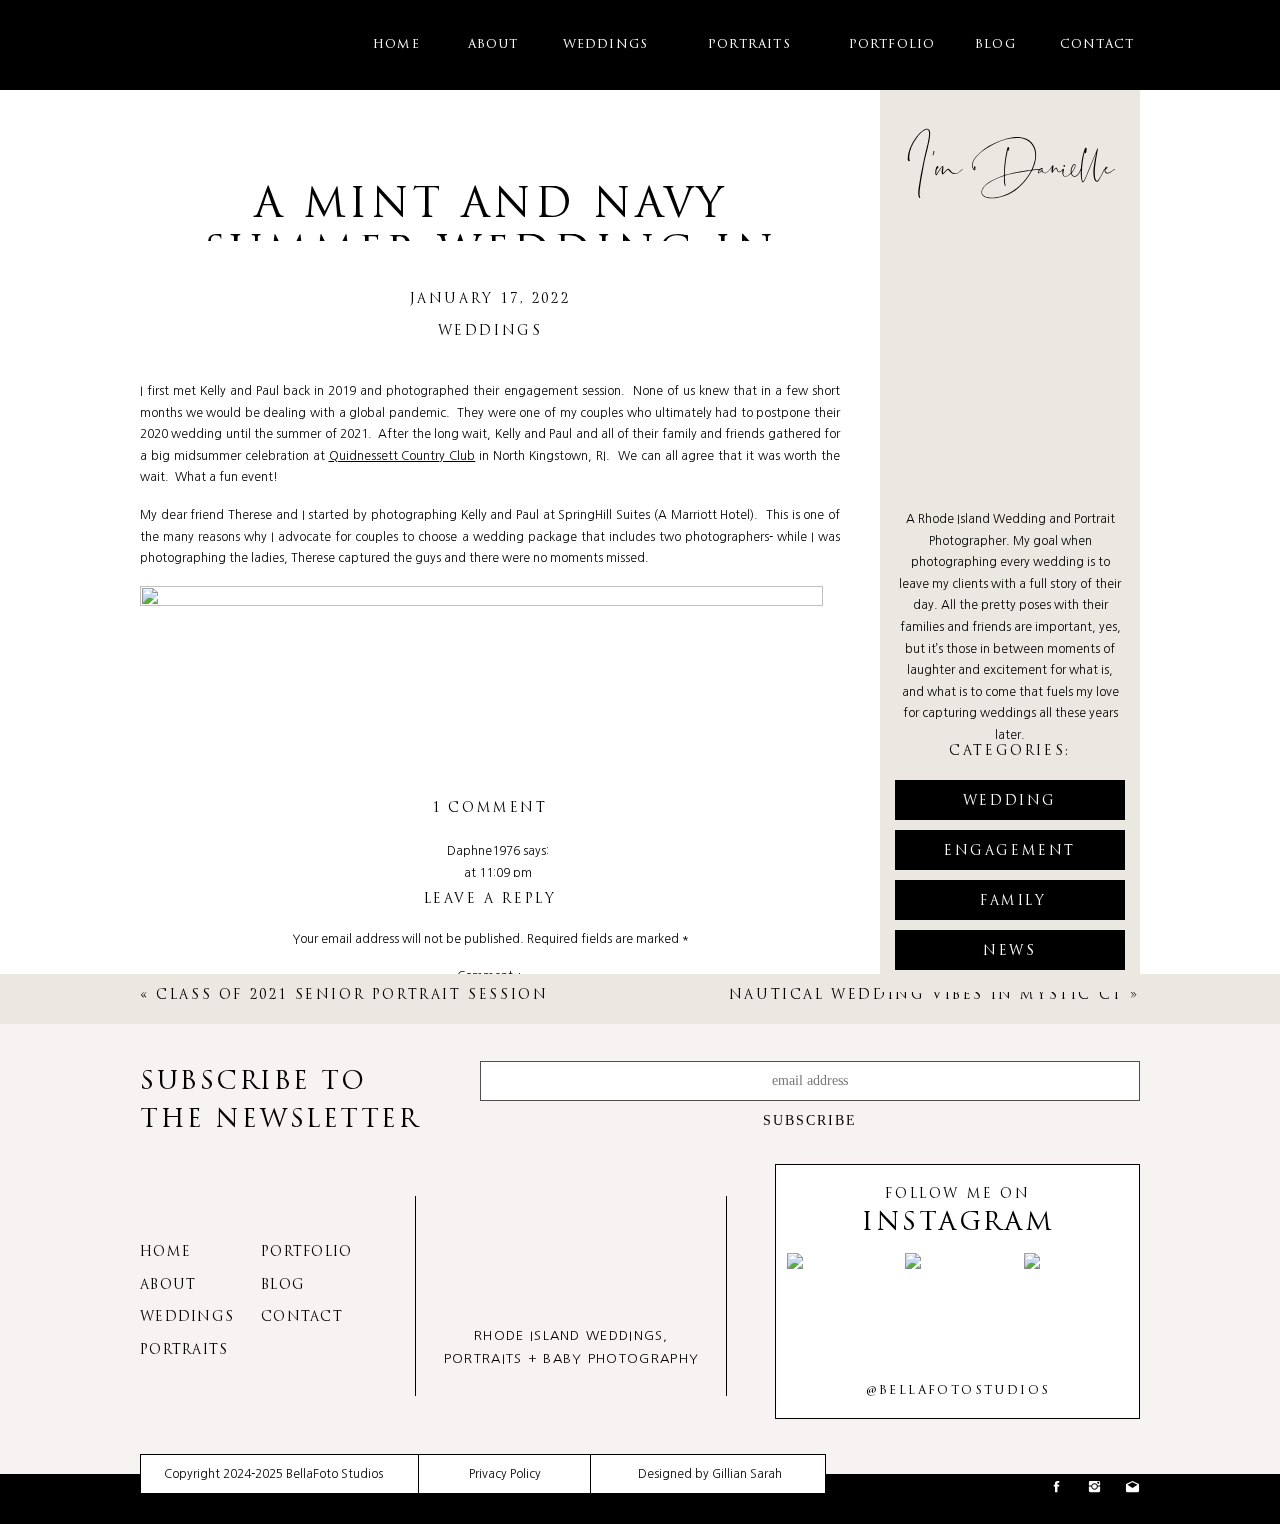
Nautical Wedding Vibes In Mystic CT (926, 995)
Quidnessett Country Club (402, 456)
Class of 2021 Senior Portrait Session (352, 995)
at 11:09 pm (498, 873)
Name (490, 1192)
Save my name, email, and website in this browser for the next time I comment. (490, 1389)
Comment (490, 976)
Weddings (490, 331)
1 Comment (489, 808)
